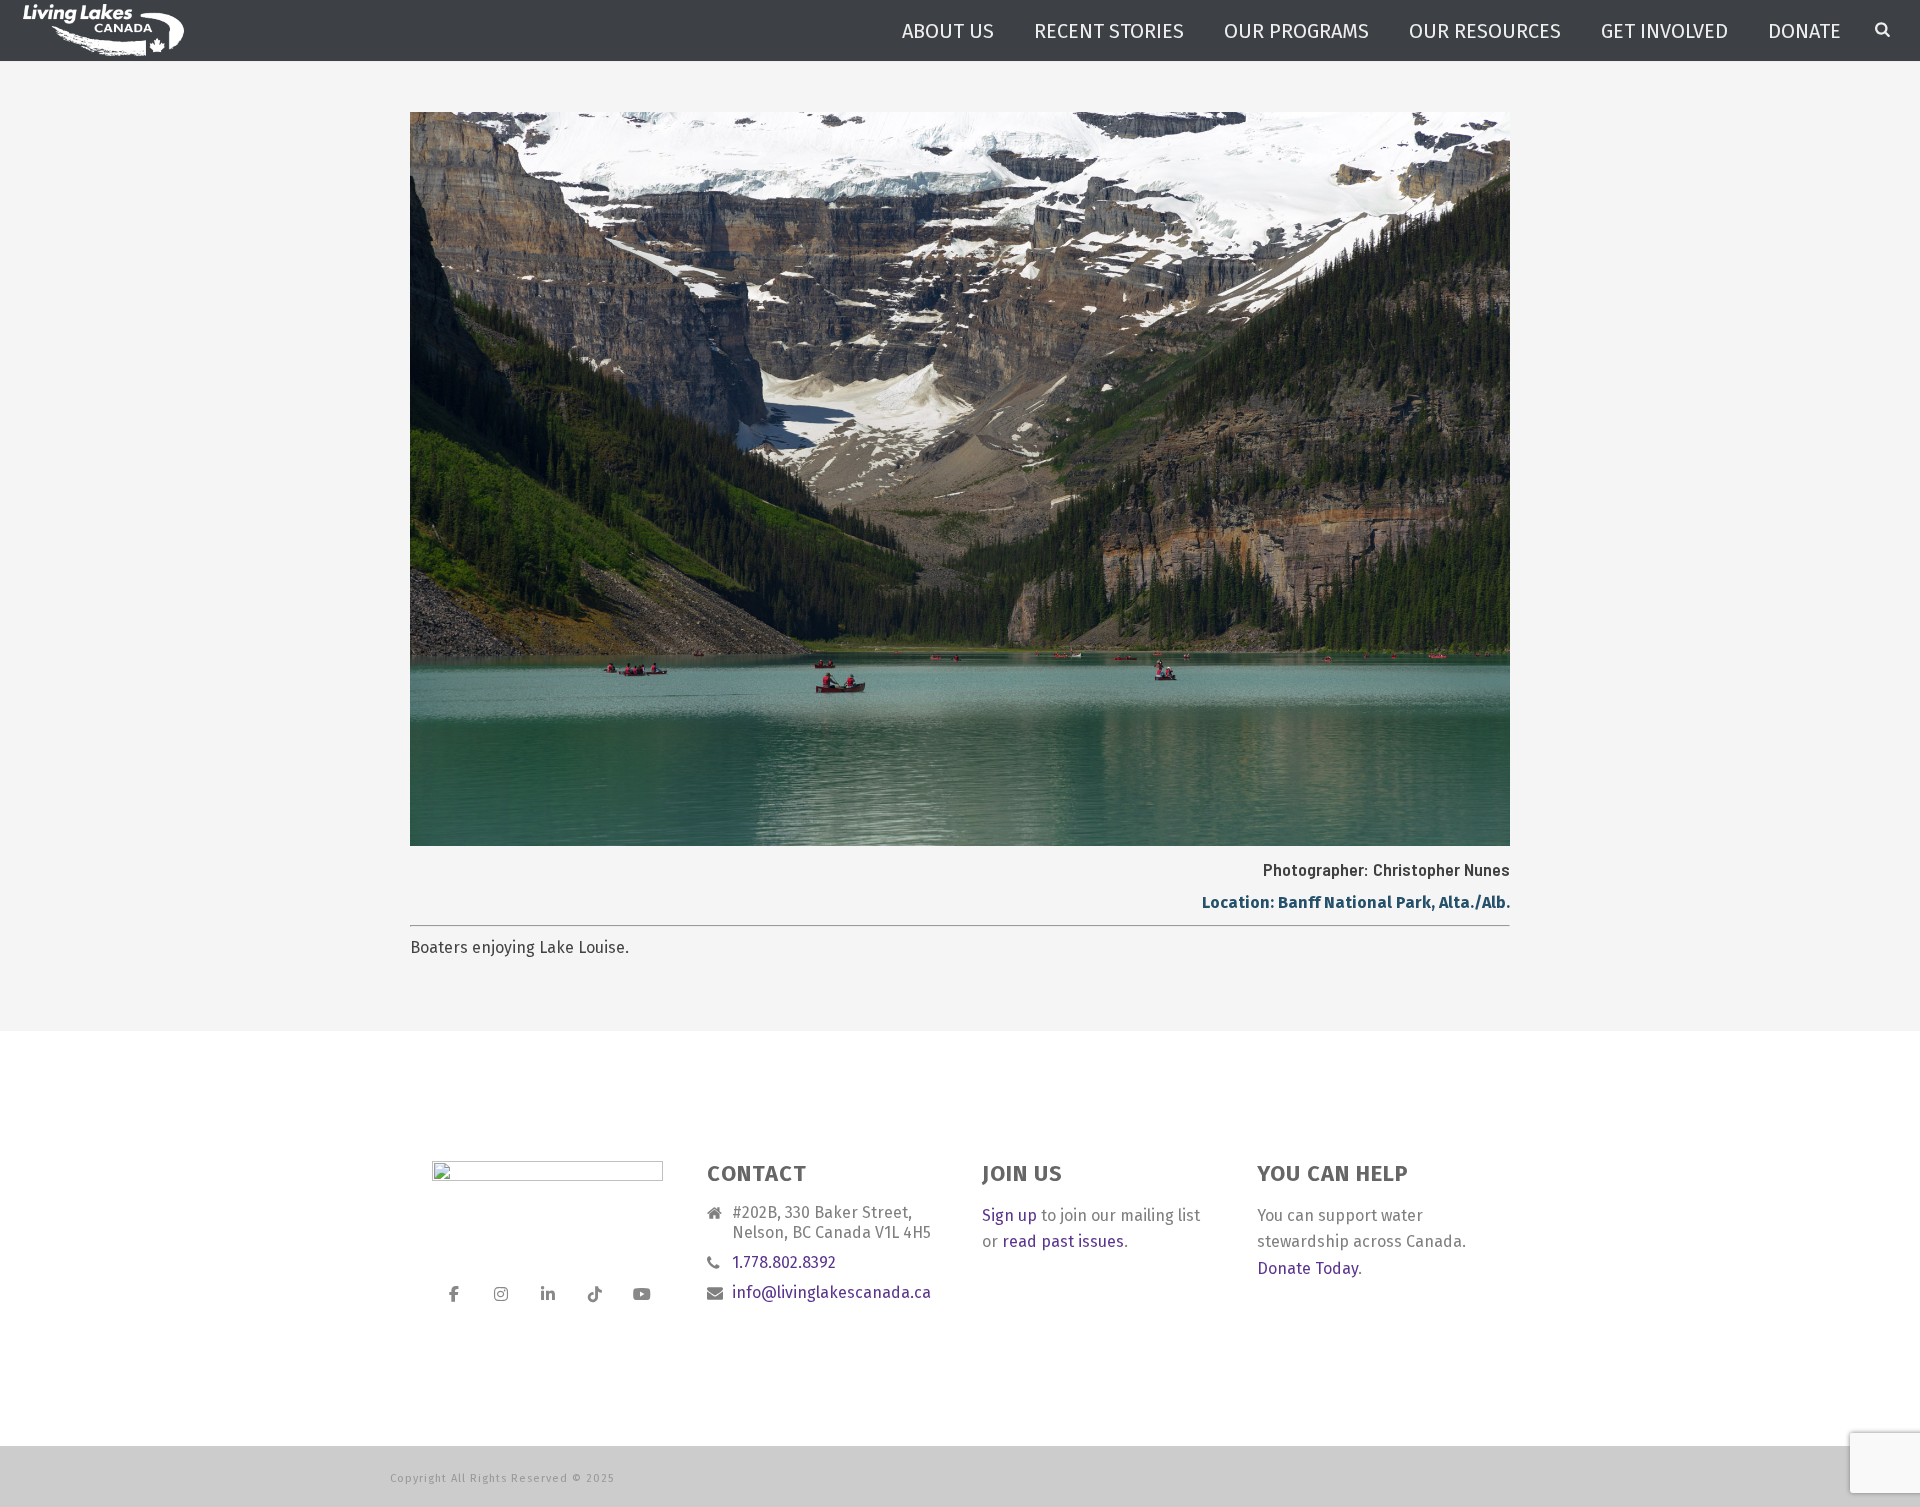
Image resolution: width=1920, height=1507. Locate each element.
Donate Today (1307, 1268)
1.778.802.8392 (784, 1263)
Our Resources (1485, 31)
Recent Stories (1109, 31)
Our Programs (1296, 31)
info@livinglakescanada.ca (831, 1293)
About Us (948, 31)
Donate (1804, 31)
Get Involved (1664, 31)
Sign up (1009, 1215)
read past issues (1063, 1241)
